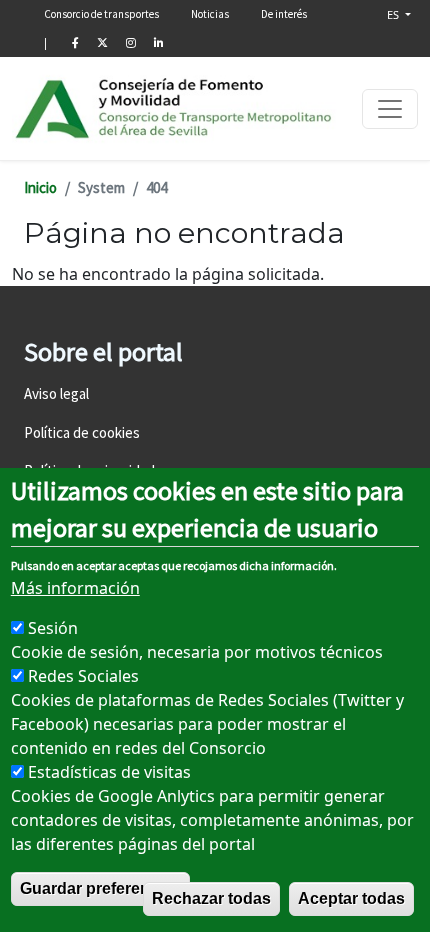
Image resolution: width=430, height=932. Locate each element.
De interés (284, 14)
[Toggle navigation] (390, 109)
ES (394, 14)
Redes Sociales (83, 676)
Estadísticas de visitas (109, 772)
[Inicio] (174, 108)
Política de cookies (82, 432)
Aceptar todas (351, 898)
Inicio (40, 187)
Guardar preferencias (100, 888)
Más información (75, 588)
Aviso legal (56, 393)
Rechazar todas (211, 898)
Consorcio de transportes (101, 14)
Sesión (53, 628)
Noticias (210, 14)
